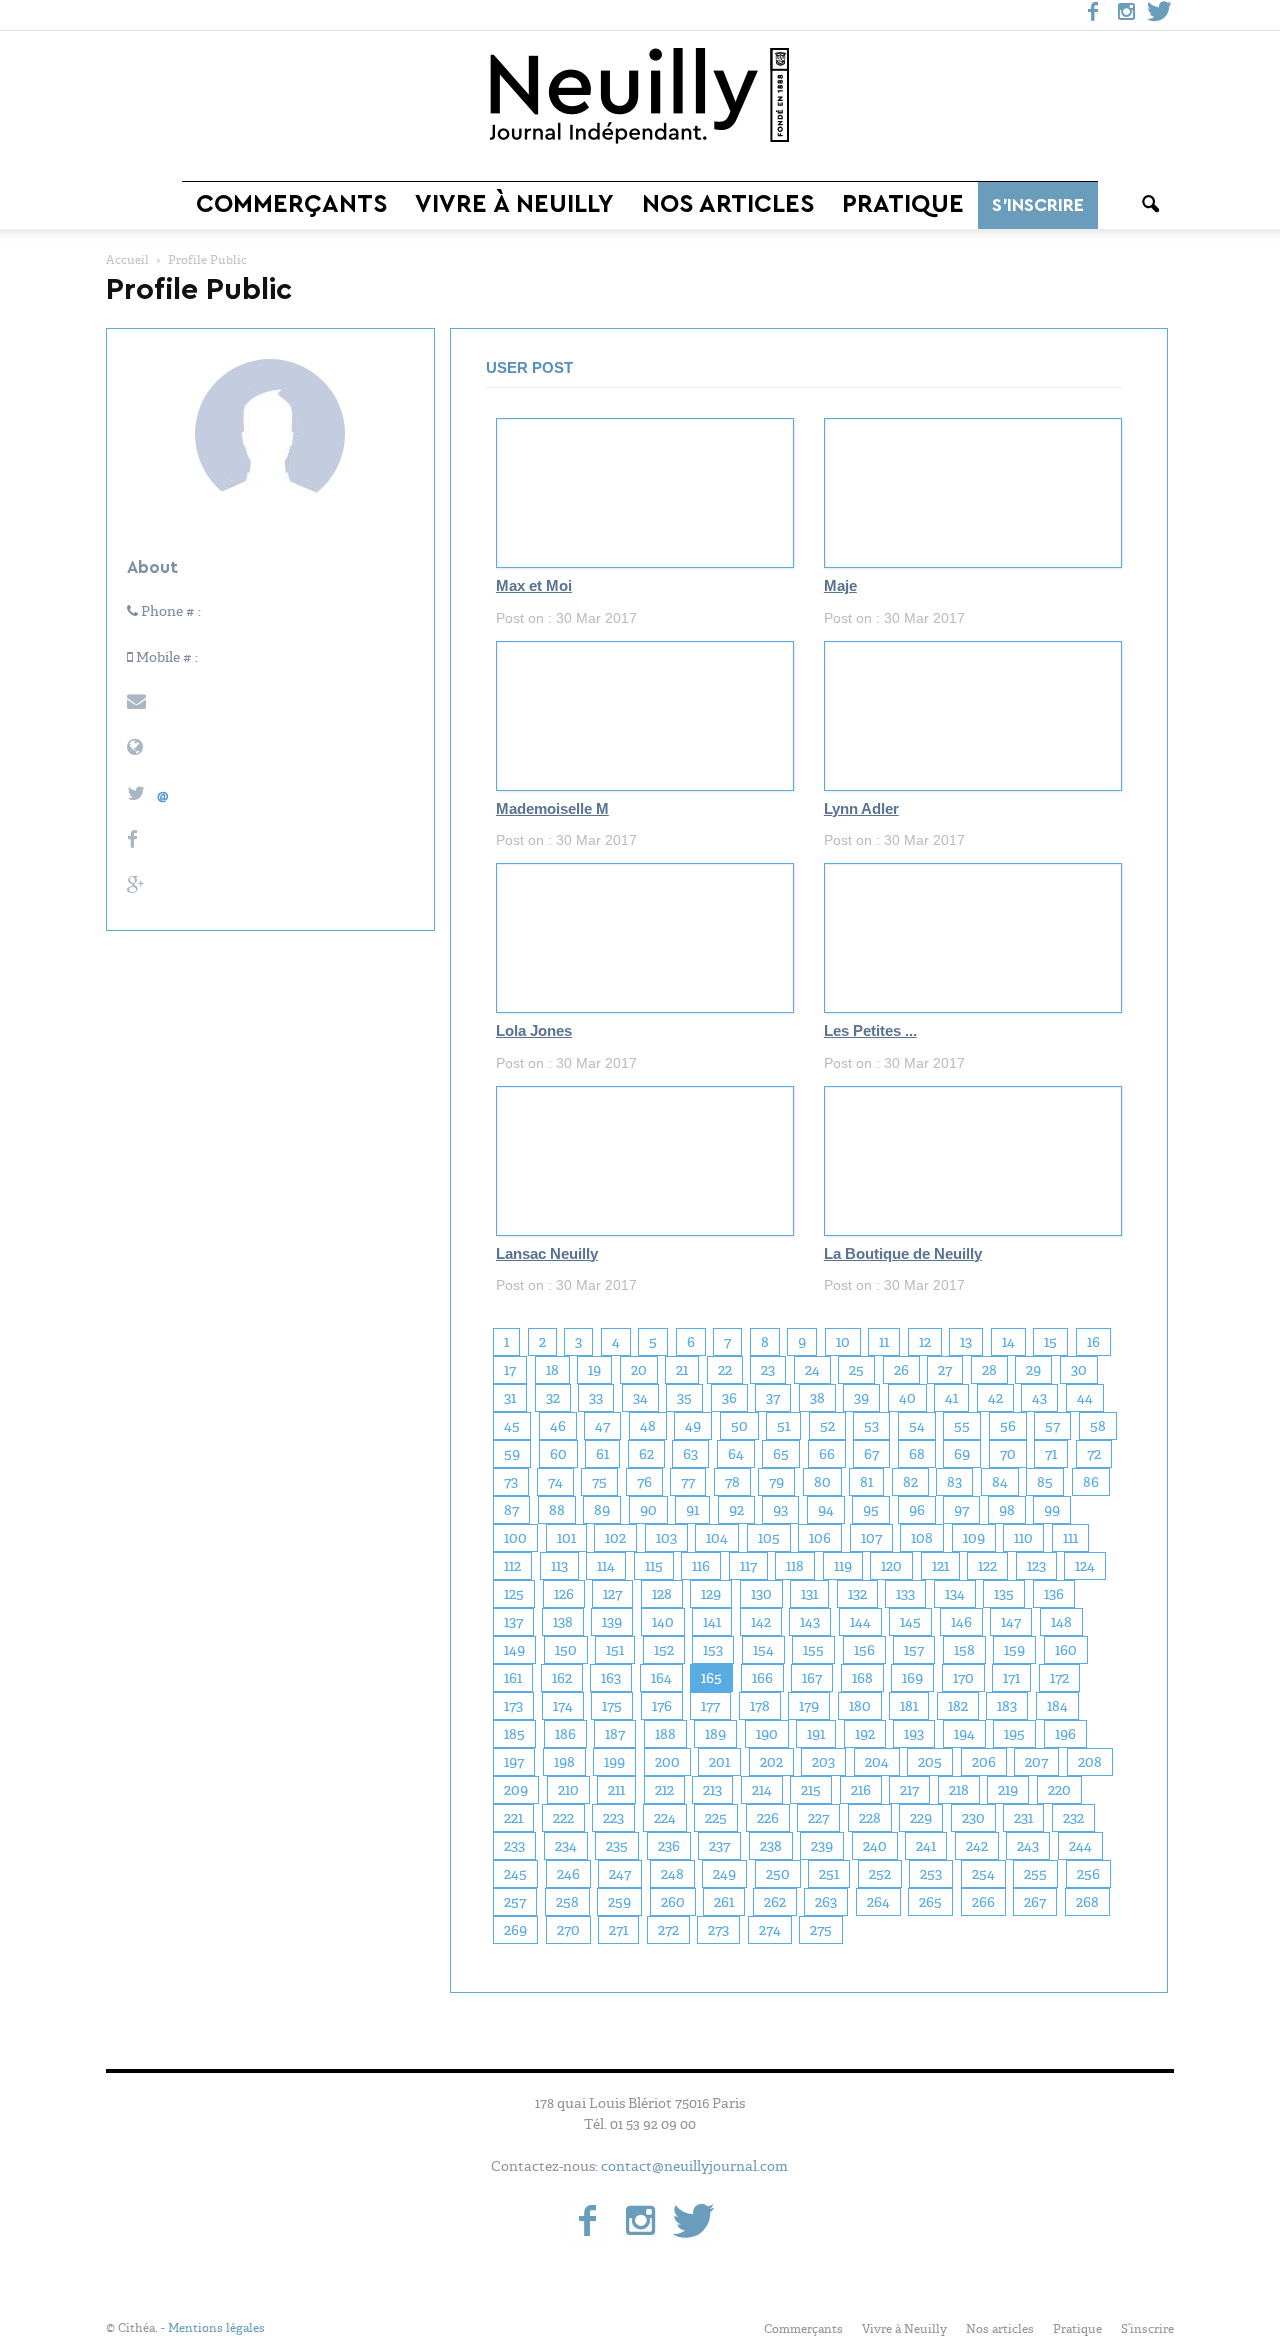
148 (1061, 1622)
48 (648, 1426)
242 (977, 1846)
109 (974, 1538)
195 (1014, 1734)
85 (1045, 1482)
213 (712, 1790)
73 (511, 1482)
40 (907, 1398)
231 (1023, 1818)
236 (669, 1846)
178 (760, 1706)
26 (901, 1370)
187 (615, 1734)
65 (781, 1454)
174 (563, 1706)
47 (602, 1426)
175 (612, 1706)
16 (1093, 1342)
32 (553, 1398)
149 (514, 1650)
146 (961, 1622)
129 (711, 1594)
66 (827, 1454)
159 (1014, 1650)
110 (1023, 1538)
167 (812, 1678)
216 (861, 1790)
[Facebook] (1093, 15)
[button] (1150, 205)
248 (672, 1874)
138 (563, 1622)
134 (955, 1594)
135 (1004, 1594)
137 (513, 1622)
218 (959, 1790)
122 (987, 1566)
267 (1035, 1902)
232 (1073, 1818)
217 (909, 1790)
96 (917, 1510)
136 (1054, 1594)
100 (515, 1538)
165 (711, 1678)
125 (514, 1594)
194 (964, 1734)
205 (930, 1762)
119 (843, 1566)
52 (827, 1426)
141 (712, 1622)
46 (558, 1426)
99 (1052, 1510)
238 (771, 1846)
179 (809, 1706)
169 (912, 1678)
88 (557, 1510)
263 (826, 1902)
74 (555, 1482)
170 (963, 1678)
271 (618, 1930)
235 (617, 1846)
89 (602, 1510)
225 (716, 1818)
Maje (840, 586)
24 (812, 1370)
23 (768, 1370)
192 (865, 1734)
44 (1085, 1398)
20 (639, 1370)
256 (1088, 1874)
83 (954, 1482)
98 (1007, 1510)
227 (818, 1818)
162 (562, 1678)
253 (931, 1874)
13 (966, 1342)
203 (823, 1762)
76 (644, 1482)
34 (640, 1398)
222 (563, 1818)
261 (724, 1902)
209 (516, 1790)
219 (1008, 1790)
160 (1066, 1650)
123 (1036, 1566)
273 (718, 1930)
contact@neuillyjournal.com (694, 2166)
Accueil (127, 260)
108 (922, 1538)
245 (515, 1874)
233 (514, 1846)
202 (771, 1762)
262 (775, 1902)
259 (619, 1902)
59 (512, 1454)
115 (654, 1566)
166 (762, 1678)
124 (1085, 1566)
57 (1052, 1426)
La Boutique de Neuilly (903, 1254)
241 (926, 1846)
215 (811, 1790)
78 (732, 1482)
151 (615, 1650)
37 (773, 1398)
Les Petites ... (870, 1031)
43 (1039, 1398)
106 (820, 1538)
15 (1050, 1342)
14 (1008, 1342)
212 (664, 1790)
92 (736, 1510)
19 (594, 1370)
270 (568, 1930)
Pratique (903, 204)
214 (762, 1790)
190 (767, 1734)
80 (822, 1482)
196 (1065, 1734)
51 (783, 1426)
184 (1057, 1706)
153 (713, 1650)
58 (1098, 1426)
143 (810, 1622)
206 (984, 1762)
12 (925, 1342)
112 (512, 1566)
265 (930, 1902)
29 (1033, 1370)
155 (813, 1650)
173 (513, 1706)
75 (599, 1482)
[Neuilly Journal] (640, 97)
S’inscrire (1038, 205)
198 (564, 1762)
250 (778, 1874)
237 (719, 1846)
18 (552, 1370)
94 (826, 1510)
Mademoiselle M (552, 809)
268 (1087, 1902)
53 (871, 1426)
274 (770, 1930)
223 (613, 1818)
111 (1070, 1538)
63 (690, 1454)
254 (983, 1874)
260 (673, 1902)
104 (717, 1538)
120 (891, 1566)
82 (910, 1482)
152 (664, 1650)
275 (821, 1930)
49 (693, 1426)
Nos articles (728, 204)
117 (748, 1566)
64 (736, 1454)
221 (513, 1818)
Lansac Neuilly (547, 1254)
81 (866, 1482)
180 (860, 1706)
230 (973, 1818)
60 (558, 1454)
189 (715, 1734)
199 (614, 1762)
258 (567, 1902)
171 (1011, 1678)
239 (822, 1846)
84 (1000, 1482)
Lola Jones (534, 1031)
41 (951, 1398)
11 (884, 1342)
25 (856, 1370)
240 (875, 1846)
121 (940, 1566)
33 (596, 1398)
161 (513, 1678)
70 (1008, 1454)
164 (661, 1678)
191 (816, 1734)
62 (646, 1454)
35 (684, 1398)
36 (729, 1398)
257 (515, 1902)
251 (829, 1874)
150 (566, 1650)
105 (769, 1538)
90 (648, 1510)
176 (662, 1706)
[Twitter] (1159, 15)
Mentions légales (216, 2328)
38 (817, 1398)
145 (910, 1622)
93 (780, 1510)
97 (961, 1510)
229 (921, 1818)
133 (905, 1594)
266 (983, 1902)
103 (666, 1538)
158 (964, 1650)
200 (667, 1762)
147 (1011, 1622)
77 (688, 1482)
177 (710, 1706)
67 (871, 1454)
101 (566, 1538)
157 (914, 1650)
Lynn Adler (861, 809)
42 (995, 1398)
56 (1008, 1426)
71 (1051, 1454)
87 (511, 1510)
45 (512, 1426)
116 (701, 1566)
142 (761, 1622)
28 (989, 1370)
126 (564, 1594)
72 (1094, 1454)
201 (719, 1762)
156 (864, 1650)
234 (566, 1846)
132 (857, 1594)
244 (1080, 1846)
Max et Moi (534, 586)
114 (606, 1566)
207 (1036, 1762)
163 (611, 1678)
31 (510, 1398)
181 (909, 1706)
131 (809, 1594)
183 (1007, 1706)
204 (877, 1762)
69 (962, 1454)
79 (776, 1482)
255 (1035, 1874)
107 (871, 1538)
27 (945, 1370)
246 (568, 1874)
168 (862, 1678)
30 (1079, 1370)
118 (795, 1566)
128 (662, 1594)
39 (861, 1398)
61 (602, 1454)
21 (682, 1370)
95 (871, 1510)
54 (917, 1426)
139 (612, 1622)
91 (692, 1510)
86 (1091, 1482)
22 (725, 1370)
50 (739, 1426)
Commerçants (291, 204)
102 (615, 1538)
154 (763, 1650)
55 (962, 1426)
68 (917, 1454)
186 (565, 1734)
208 (1090, 1762)
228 (870, 1818)
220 (1059, 1790)
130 (761, 1594)
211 (616, 1790)
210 (568, 1790)
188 (665, 1734)
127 (612, 1594)
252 (880, 1874)
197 (514, 1762)
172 (1059, 1678)
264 (878, 1902)
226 (768, 1818)
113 (559, 1566)
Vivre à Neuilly (514, 204)
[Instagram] (1126, 15)
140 (663, 1622)
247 (620, 1874)
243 (1028, 1846)
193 (914, 1734)
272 (668, 1930)
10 (843, 1342)
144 (860, 1622)
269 (515, 1930)
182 (958, 1706)
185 (514, 1734)
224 (665, 1818)
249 (724, 1874)
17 (510, 1370)
